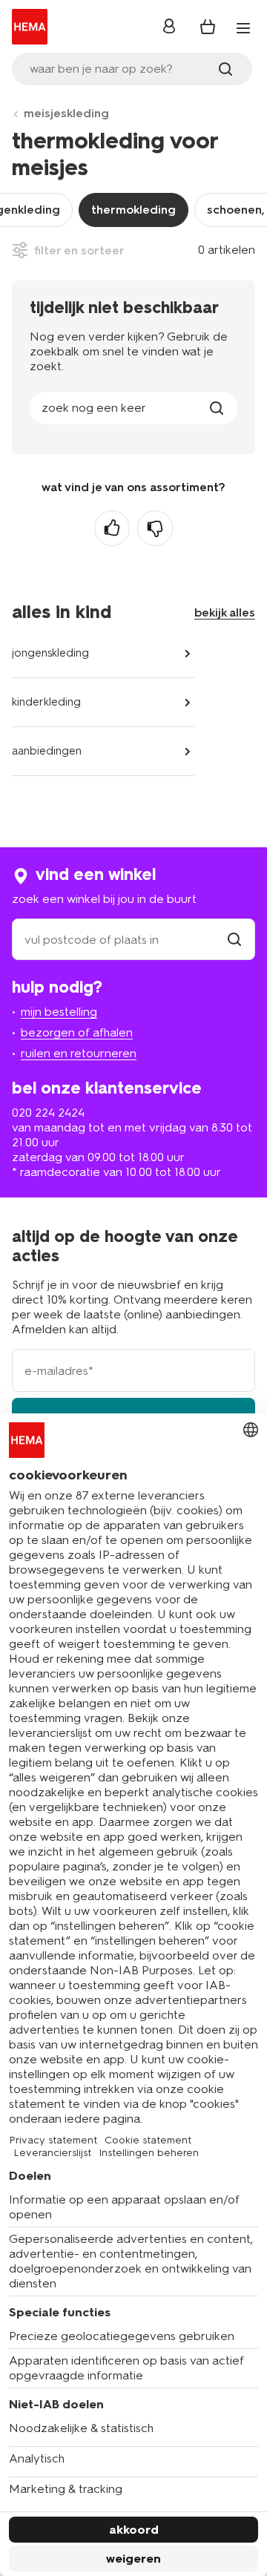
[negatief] (155, 528)
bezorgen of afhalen (77, 1032)
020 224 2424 (48, 1113)
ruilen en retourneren (79, 1053)
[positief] (112, 528)
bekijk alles (225, 612)
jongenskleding (50, 653)
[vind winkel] (234, 940)
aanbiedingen (47, 751)
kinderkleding (46, 702)
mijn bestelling (59, 1012)
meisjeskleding (66, 113)
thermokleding (133, 210)
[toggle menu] (243, 28)
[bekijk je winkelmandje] (208, 27)
